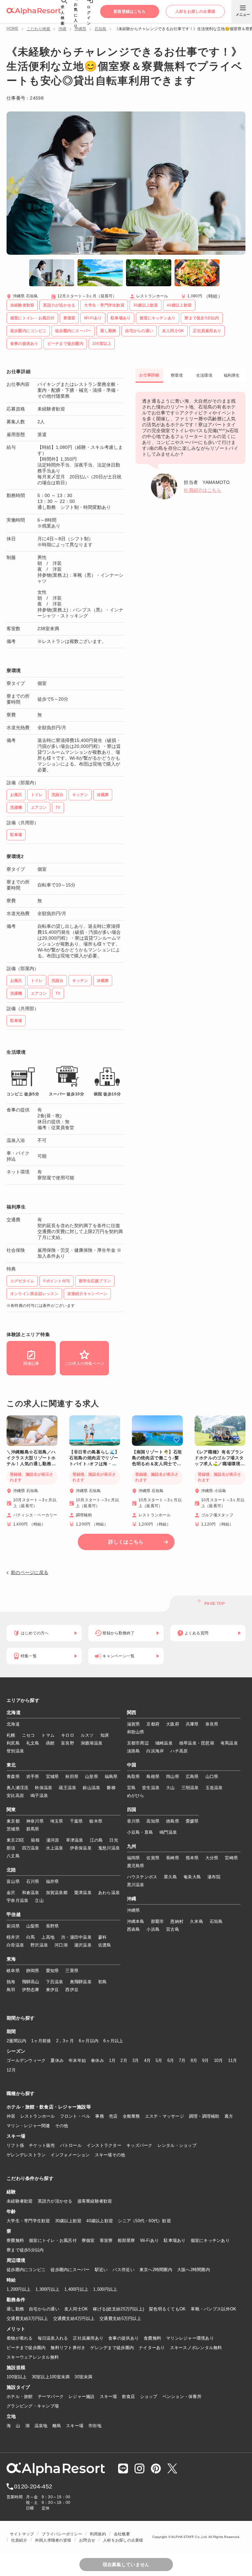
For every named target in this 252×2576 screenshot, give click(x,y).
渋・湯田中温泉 (76, 1937)
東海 (11, 1959)
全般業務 (131, 2116)
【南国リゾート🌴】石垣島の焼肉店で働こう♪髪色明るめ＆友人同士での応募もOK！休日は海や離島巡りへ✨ (157, 1458)
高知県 (153, 1821)
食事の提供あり (124, 2338)
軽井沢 (13, 1937)
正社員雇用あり (88, 2338)
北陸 (11, 1870)
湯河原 (53, 1840)
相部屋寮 (126, 2240)
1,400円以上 (76, 2289)
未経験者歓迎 (20, 2201)
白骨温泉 (15, 1945)
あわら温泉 (109, 1893)
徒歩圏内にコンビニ (26, 2270)
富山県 (13, 1881)
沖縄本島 (136, 1921)
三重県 (72, 1971)
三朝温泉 (190, 1788)
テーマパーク (51, 2396)
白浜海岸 (155, 1751)
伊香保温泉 (81, 1848)
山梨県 (33, 1926)
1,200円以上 (19, 2289)
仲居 (11, 2116)
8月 (194, 2060)
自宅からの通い (44, 2309)
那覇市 (157, 1921)
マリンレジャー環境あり (190, 2338)
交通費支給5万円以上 (120, 2318)
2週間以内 (16, 2041)
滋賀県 (134, 1724)
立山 (39, 1900)
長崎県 (173, 1858)
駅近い (101, 2270)
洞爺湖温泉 (92, 1743)
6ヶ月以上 (113, 2041)
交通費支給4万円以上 (74, 2318)
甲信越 (14, 1915)
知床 (105, 1735)
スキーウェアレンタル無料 (33, 2357)
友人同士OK (76, 2309)
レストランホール (38, 2116)
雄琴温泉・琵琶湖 (197, 1743)
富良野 (68, 1743)
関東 (11, 1810)
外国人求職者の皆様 (53, 2540)
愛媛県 (192, 1821)
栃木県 (96, 1821)
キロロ (68, 1735)
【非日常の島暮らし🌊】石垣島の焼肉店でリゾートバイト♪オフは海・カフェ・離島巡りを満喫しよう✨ (94, 1458)
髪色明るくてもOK (167, 2309)
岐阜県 (13, 1971)
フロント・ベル (75, 2116)
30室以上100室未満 (51, 2377)
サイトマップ (22, 2534)
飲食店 (129, 2396)
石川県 (33, 1881)
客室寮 (106, 2240)
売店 (113, 2116)
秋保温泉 (43, 1788)
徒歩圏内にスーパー (70, 2270)
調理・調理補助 (204, 2116)
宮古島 (173, 1929)
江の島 (96, 1840)
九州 (132, 1847)
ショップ (149, 2396)
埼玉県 (57, 1821)
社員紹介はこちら (202, 490)
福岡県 (134, 1858)
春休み (97, 2060)
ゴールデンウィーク (26, 2060)
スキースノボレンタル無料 (196, 2348)
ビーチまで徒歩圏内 (26, 2348)
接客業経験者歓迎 (95, 2201)
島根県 (153, 1777)
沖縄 (62, 29)
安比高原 (15, 1796)
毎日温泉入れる (53, 2338)
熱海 (11, 1982)
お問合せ (87, 2540)
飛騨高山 (31, 1982)
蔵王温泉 (67, 1788)
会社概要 (122, 2534)
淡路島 (134, 1751)
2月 (124, 2060)
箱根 (35, 1840)
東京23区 (15, 1840)
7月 (182, 2060)
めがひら (136, 1796)
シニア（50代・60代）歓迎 (144, 2221)
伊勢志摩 (31, 1990)
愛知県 (52, 1971)
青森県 (13, 1777)
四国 (132, 1810)
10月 (219, 2060)
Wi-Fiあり (150, 2240)
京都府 (153, 1724)
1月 (112, 2060)
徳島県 (173, 1821)
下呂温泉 (55, 1982)
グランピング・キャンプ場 (33, 2406)
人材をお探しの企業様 (123, 2540)
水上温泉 (55, 1848)
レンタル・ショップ (177, 2145)
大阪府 (173, 1724)
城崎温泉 (164, 1743)
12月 (11, 2070)
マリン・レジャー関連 (28, 2126)
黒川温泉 (136, 1885)
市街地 (95, 2426)
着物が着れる (20, 2338)
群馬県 (33, 1829)
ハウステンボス (142, 1877)
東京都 (13, 1821)
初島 (103, 1982)
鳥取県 (134, 1777)
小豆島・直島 (140, 1832)
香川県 (134, 1821)
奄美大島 (192, 1877)
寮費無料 (15, 2240)
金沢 (11, 1893)
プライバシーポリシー (62, 2534)
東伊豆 (52, 1990)
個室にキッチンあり (210, 2240)
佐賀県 (153, 1858)
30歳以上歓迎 (68, 2221)
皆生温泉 (151, 1788)
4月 (147, 2060)
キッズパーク (139, 2145)
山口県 (212, 1777)
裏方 (229, 2116)
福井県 (52, 1881)
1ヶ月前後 (41, 2041)
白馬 (31, 1937)
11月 (233, 2060)
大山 (170, 1788)
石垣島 (100, 29)
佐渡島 (105, 1945)
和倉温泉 (31, 1893)
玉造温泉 (214, 1788)
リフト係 (15, 2145)
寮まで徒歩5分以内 (25, 2250)
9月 (206, 2060)
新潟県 (13, 1926)
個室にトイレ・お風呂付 (53, 2240)
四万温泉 (31, 1848)
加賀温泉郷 (57, 1893)
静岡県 (33, 1971)
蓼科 (103, 1937)
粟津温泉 (83, 1893)
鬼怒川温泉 (109, 1848)
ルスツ (87, 1735)
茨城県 (13, 1829)
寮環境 (177, 375)
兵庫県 (192, 1724)
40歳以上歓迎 (100, 2221)
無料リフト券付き (68, 2348)
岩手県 (33, 1777)
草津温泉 (75, 1840)
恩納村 (177, 1921)
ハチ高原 (179, 1751)
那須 (11, 1848)
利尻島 (13, 1743)
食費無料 (152, 2338)
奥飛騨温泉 (81, 1982)
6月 (171, 2060)
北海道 (14, 1713)
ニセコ (29, 1735)
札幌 (11, 1735)
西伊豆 (72, 1990)
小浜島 (153, 1929)
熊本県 (192, 1858)
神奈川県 (35, 1821)
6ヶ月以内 (89, 2041)
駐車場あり (175, 2240)
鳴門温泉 (168, 1832)
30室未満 (83, 2377)
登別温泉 (15, 1751)
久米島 (197, 1921)
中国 (132, 1765)
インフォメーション (70, 2155)
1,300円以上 (47, 2289)
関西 (132, 1713)
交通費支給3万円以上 (27, 2318)
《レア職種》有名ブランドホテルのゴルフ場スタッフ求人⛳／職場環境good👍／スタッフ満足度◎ (219, 1458)
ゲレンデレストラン (26, 2155)
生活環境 (204, 375)
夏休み (57, 2060)
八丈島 (13, 1856)
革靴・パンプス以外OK (213, 2309)
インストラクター (104, 2145)
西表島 (134, 1929)
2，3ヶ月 (65, 2041)
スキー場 (108, 2396)
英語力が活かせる (55, 2201)
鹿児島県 (136, 1866)
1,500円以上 (105, 2289)
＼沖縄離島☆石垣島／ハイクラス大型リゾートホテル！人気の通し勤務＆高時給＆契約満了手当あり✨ (31, 1458)
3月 (136, 2060)
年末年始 (77, 2060)
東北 (11, 1765)
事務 (100, 2116)
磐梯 (111, 1788)
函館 (50, 1743)
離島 (57, 2426)
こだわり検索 (38, 29)
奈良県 (212, 1724)
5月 (159, 2060)
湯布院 (214, 1877)
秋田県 (72, 1777)
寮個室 (88, 2240)
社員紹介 (19, 2540)
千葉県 (76, 1821)
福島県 (111, 1777)
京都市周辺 (138, 1743)
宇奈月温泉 (17, 1900)
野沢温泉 (39, 1945)
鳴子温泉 (39, 1796)
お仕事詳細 (149, 375)
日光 (114, 1840)
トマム (48, 1735)
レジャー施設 (82, 2396)
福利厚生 (232, 375)
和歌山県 (136, 1732)
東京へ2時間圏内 (156, 2270)
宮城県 (52, 1777)
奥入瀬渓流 (17, 1788)
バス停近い (123, 2270)
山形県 (92, 1777)
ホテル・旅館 (20, 2396)
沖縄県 (80, 29)
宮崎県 (231, 1858)
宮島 (131, 1788)
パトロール (71, 2145)
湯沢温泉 (83, 1945)
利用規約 (98, 2534)
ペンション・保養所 (182, 2396)
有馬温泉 (229, 1743)
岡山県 (173, 1777)
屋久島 (170, 1877)
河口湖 (61, 1945)
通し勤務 (15, 2309)
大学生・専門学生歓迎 (28, 2221)
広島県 (192, 1777)
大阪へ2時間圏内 (194, 2270)
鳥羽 (11, 1990)
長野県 (52, 1926)
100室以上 (17, 2377)
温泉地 (41, 2426)
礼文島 (33, 1743)
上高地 (48, 1937)
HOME (12, 29)
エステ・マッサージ (165, 2116)
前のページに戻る (30, 1572)
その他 (62, 2126)
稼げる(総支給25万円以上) (118, 2309)
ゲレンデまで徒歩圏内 (112, 2348)
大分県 (212, 1858)
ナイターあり (152, 2348)
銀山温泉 (91, 1788)
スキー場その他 (110, 2155)
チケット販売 (42, 2145)
